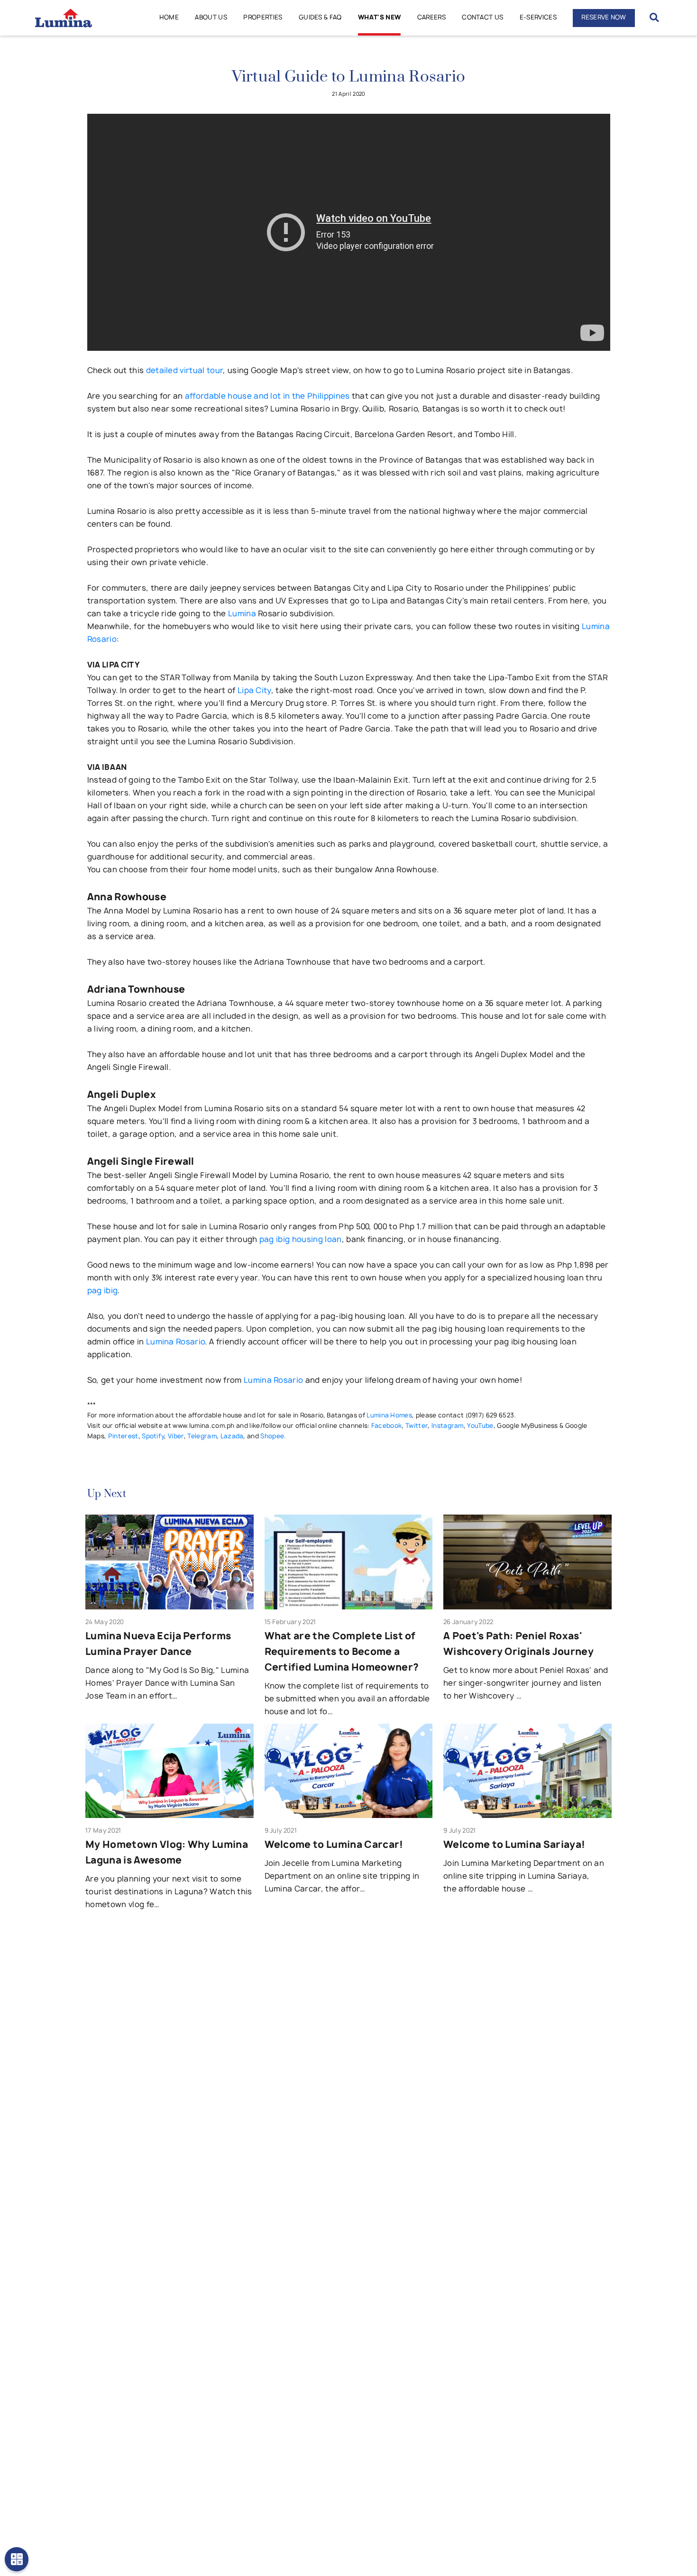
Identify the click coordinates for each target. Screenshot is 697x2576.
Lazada (232, 1436)
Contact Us (482, 17)
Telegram (202, 1436)
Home (169, 17)
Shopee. (273, 1436)
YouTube (480, 1425)
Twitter (417, 1425)
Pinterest (123, 1436)
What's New (379, 17)
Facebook (387, 1425)
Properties (263, 17)
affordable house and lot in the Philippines (267, 396)
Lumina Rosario (175, 1342)
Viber (176, 1436)
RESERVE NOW (604, 17)
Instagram (448, 1425)
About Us (211, 17)
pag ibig (103, 1290)
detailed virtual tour (185, 370)
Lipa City (254, 690)
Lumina (242, 613)
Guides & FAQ (320, 17)
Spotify (153, 1436)
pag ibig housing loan (301, 1239)
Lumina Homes (389, 1415)
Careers (431, 17)
